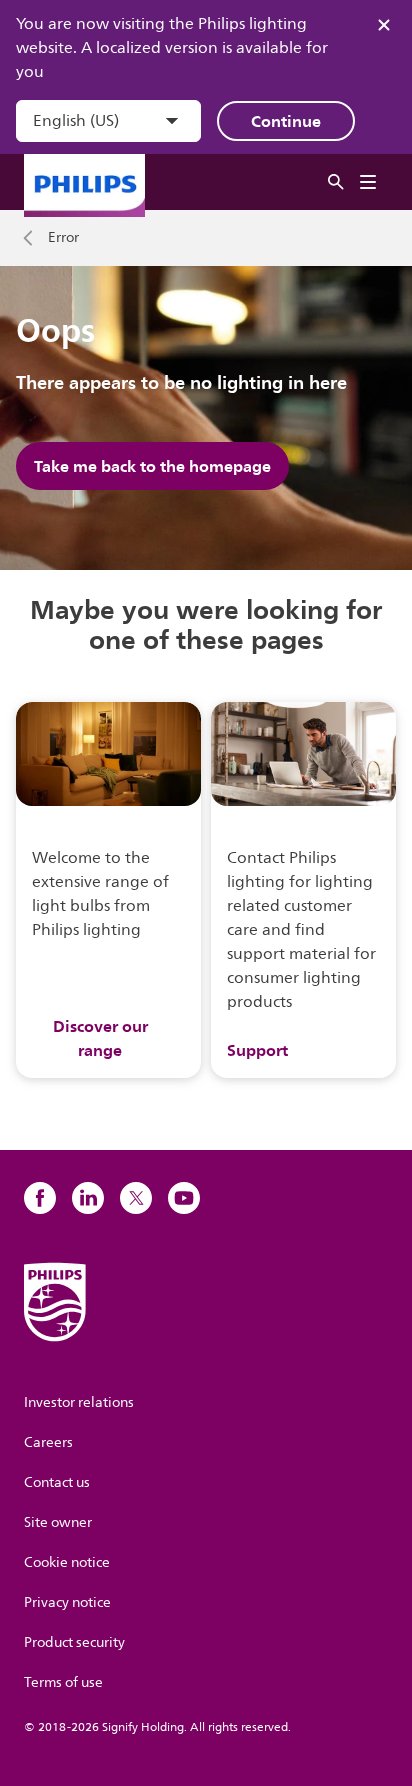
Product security (74, 1642)
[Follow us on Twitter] (136, 1198)
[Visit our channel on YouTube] (184, 1198)
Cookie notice (67, 1562)
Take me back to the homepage (152, 466)
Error (63, 238)
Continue (286, 121)
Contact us (57, 1482)
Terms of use (63, 1682)
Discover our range (100, 1038)
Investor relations (79, 1402)
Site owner (58, 1522)
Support (257, 1050)
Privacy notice (67, 1602)
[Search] (336, 182)
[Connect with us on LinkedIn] (88, 1198)
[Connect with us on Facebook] (40, 1198)
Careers (48, 1442)
